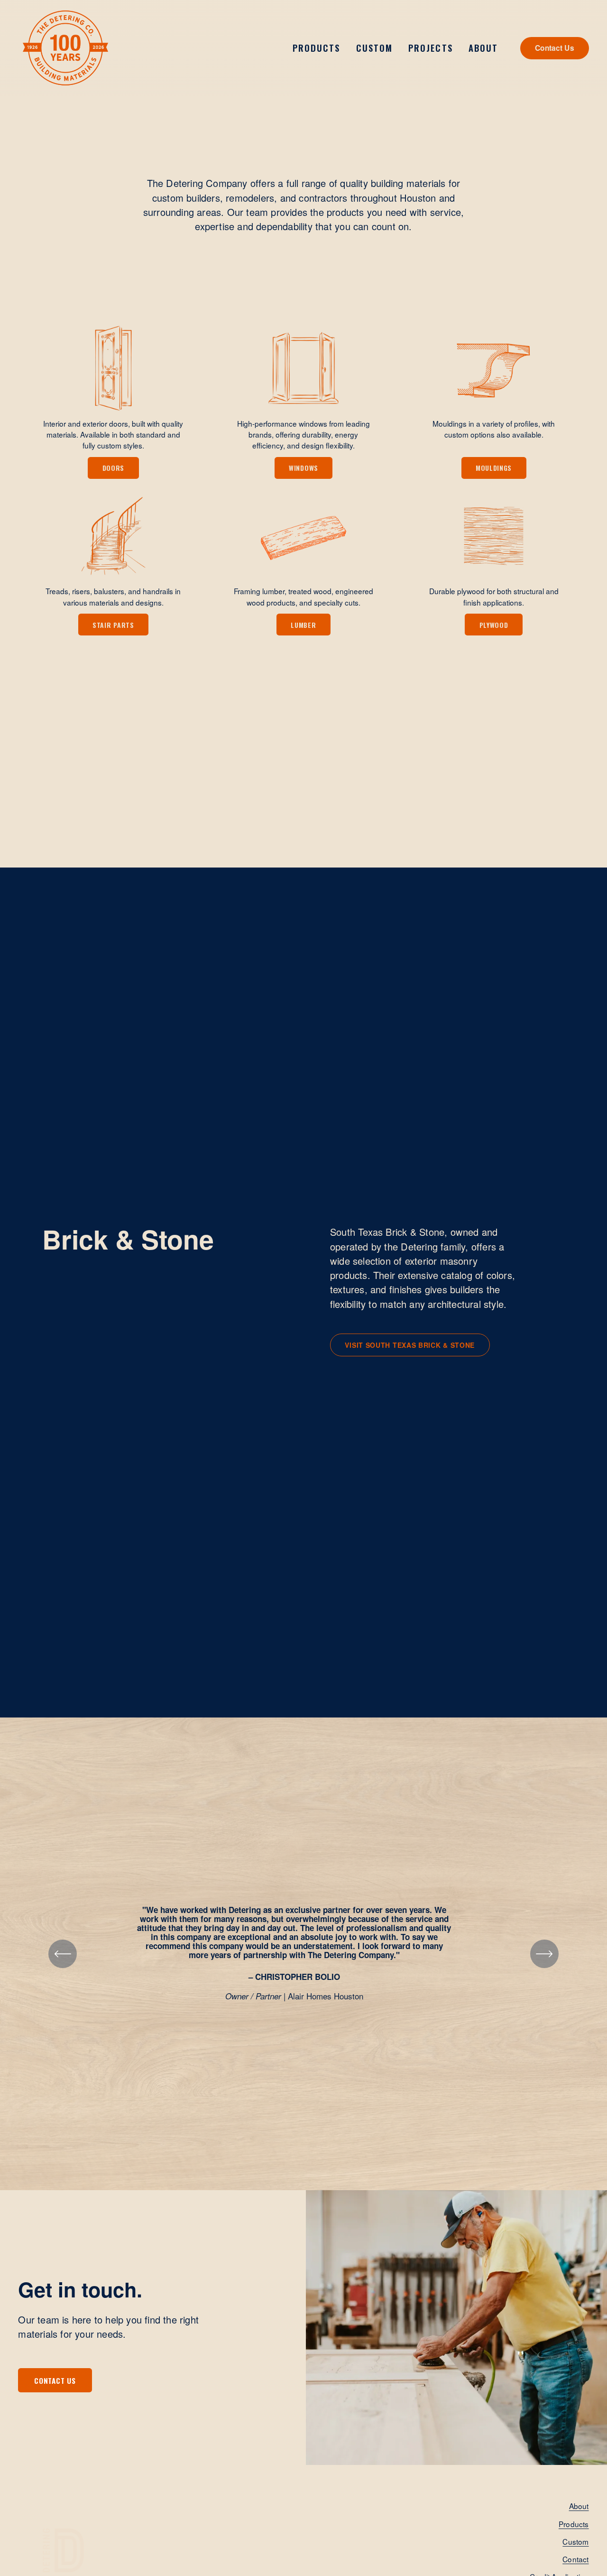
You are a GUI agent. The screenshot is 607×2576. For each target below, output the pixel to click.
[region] (303, 1954)
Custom (374, 48)
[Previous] (63, 1954)
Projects (430, 48)
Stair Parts (113, 625)
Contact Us (555, 48)
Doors (114, 468)
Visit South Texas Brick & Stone (410, 1345)
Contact (575, 2559)
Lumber (303, 625)
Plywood (494, 625)
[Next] (544, 1954)
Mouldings (494, 468)
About (579, 2506)
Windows (303, 468)
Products (574, 2524)
